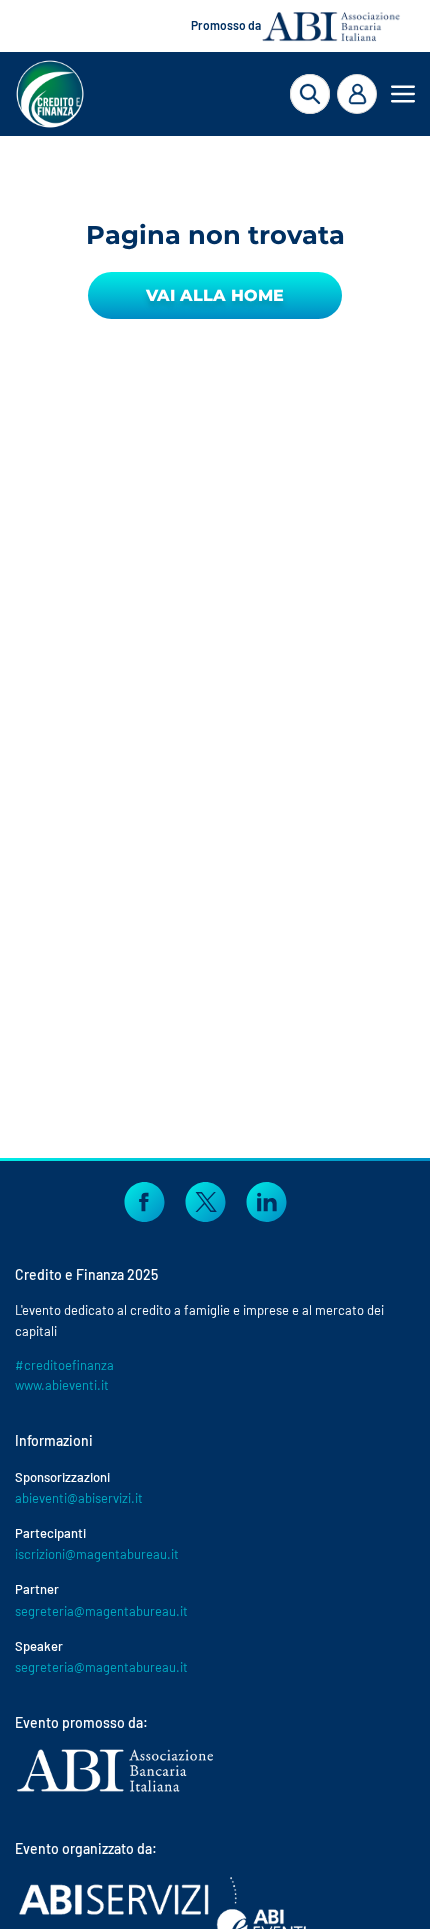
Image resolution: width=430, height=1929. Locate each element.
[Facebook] (144, 1200)
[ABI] (115, 1791)
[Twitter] (205, 1200)
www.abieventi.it (62, 1385)
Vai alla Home (215, 295)
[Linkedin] (266, 1200)
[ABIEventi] (165, 1912)
